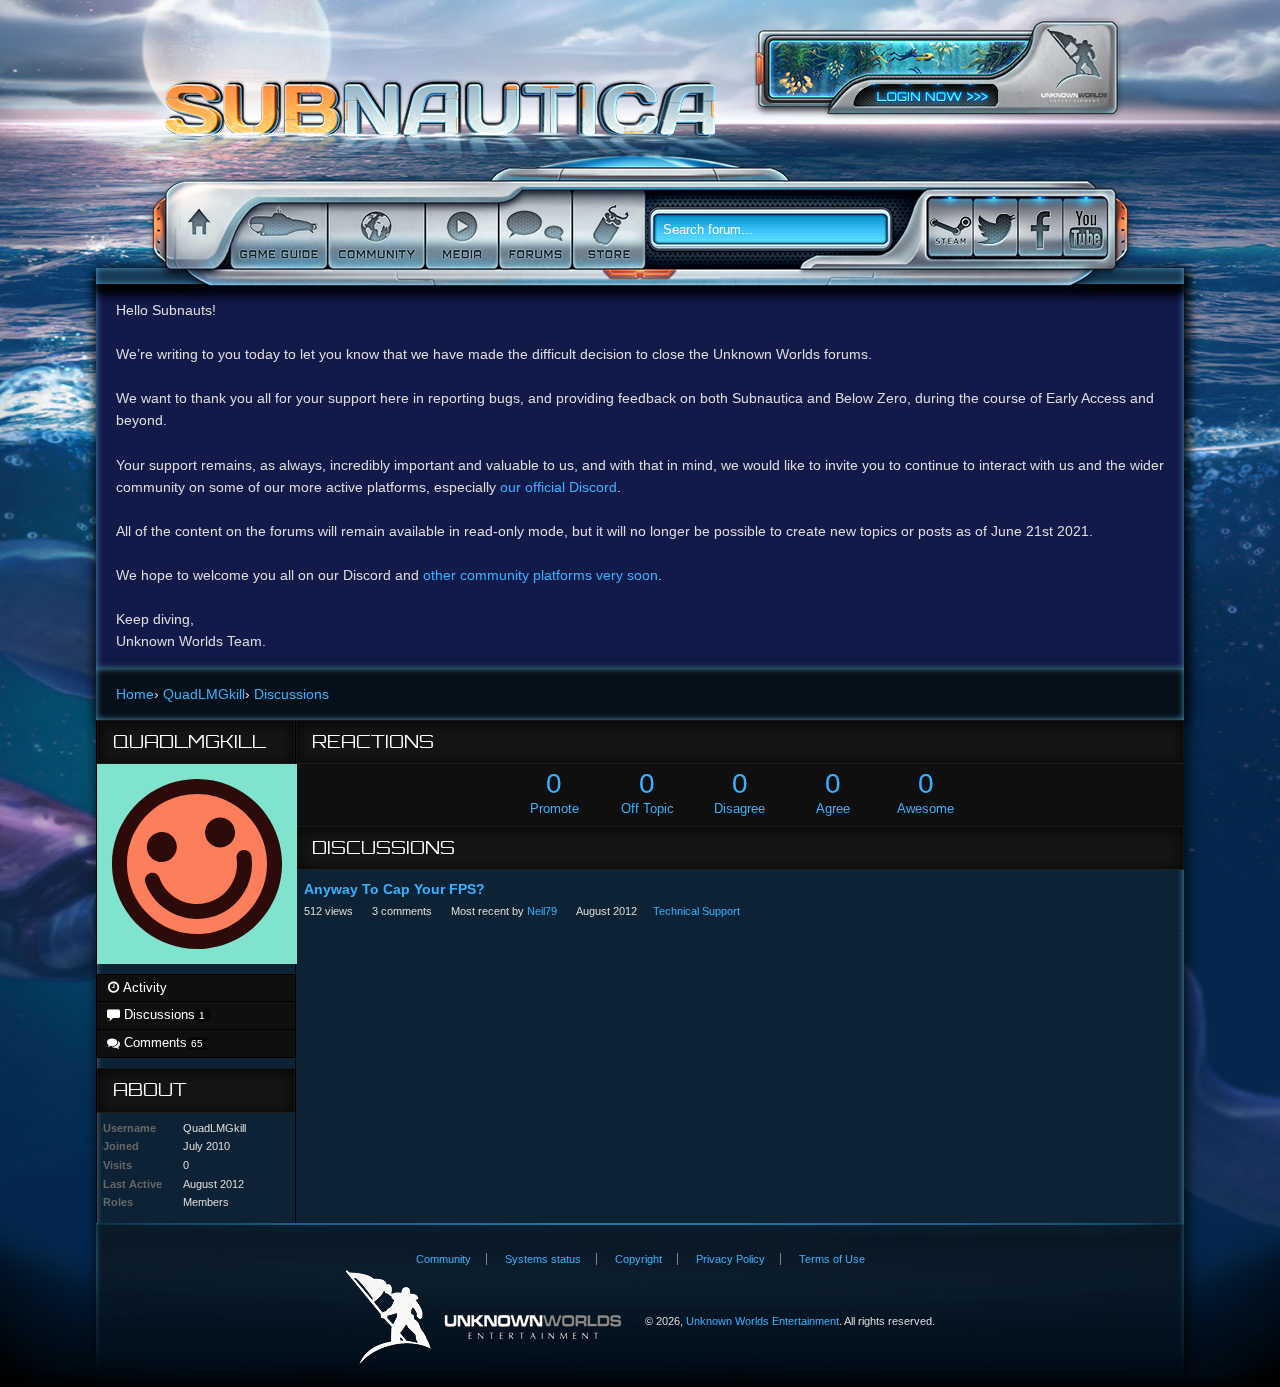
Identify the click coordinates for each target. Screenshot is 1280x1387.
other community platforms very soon (540, 575)
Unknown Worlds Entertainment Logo (483, 1317)
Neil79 (542, 911)
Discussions (162, 1014)
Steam (950, 227)
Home (196, 230)
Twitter (995, 227)
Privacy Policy (730, 1259)
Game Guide (277, 230)
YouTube (1085, 227)
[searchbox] (778, 230)
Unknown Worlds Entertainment (1074, 65)
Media (460, 230)
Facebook (1040, 227)
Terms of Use (832, 1259)
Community (374, 230)
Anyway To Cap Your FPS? (394, 889)
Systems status (543, 1259)
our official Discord (558, 487)
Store (607, 230)
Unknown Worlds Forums (445, 119)
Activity (143, 987)
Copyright (638, 1259)
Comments (161, 1042)
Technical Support (696, 911)
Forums (533, 230)
